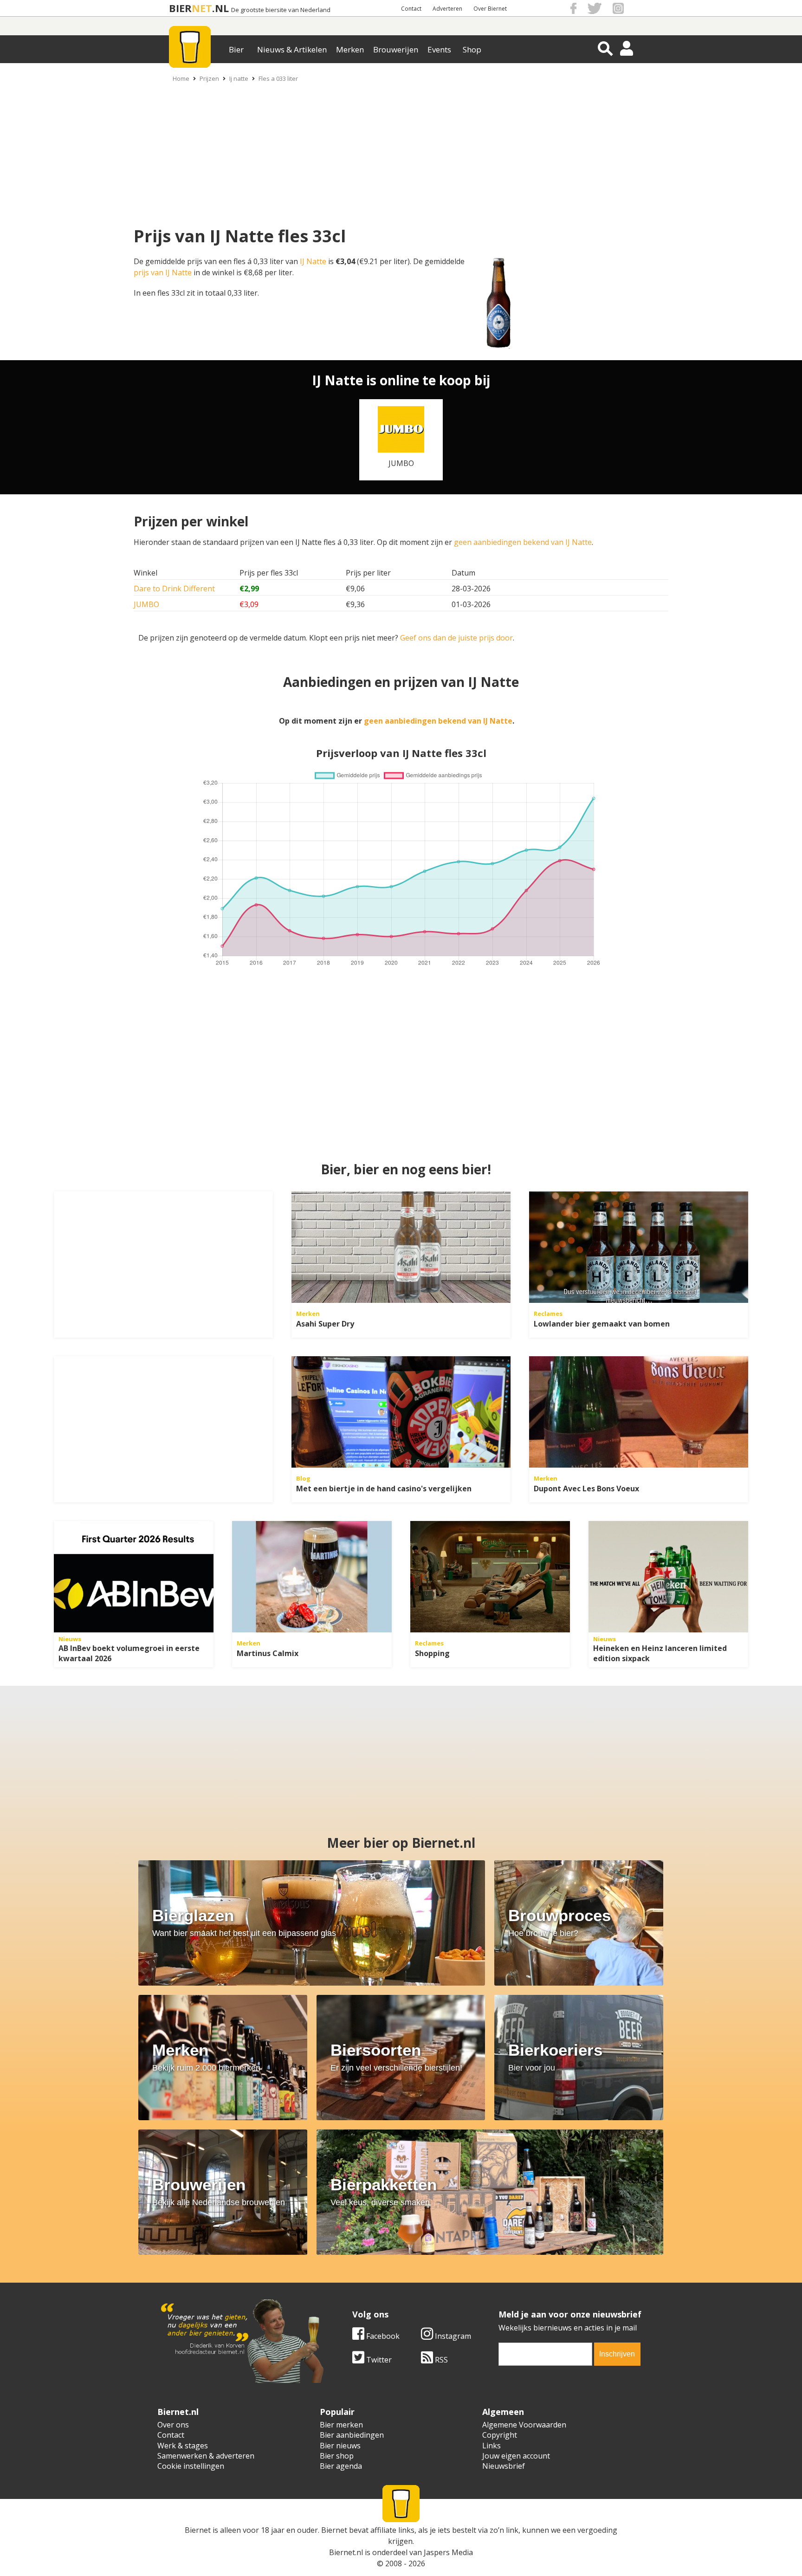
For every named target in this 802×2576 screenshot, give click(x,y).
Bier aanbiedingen (352, 2435)
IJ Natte (313, 261)
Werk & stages (183, 2446)
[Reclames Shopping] (490, 1577)
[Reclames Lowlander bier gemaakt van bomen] (639, 1247)
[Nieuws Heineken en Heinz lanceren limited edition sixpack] (668, 1577)
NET (202, 8)
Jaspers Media (448, 2552)
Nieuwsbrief (504, 2466)
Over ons (173, 2425)
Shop (472, 49)
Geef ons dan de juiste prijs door (456, 638)
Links (492, 2446)
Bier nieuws (340, 2446)
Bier (236, 49)
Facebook (382, 2336)
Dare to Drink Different (174, 589)
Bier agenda (341, 2466)
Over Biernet (490, 9)
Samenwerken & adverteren (206, 2456)
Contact (411, 9)
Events (439, 49)
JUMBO (146, 604)
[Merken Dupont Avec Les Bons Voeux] (639, 1412)
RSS (440, 2360)
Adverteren (447, 9)
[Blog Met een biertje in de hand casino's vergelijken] (401, 1412)
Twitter (378, 2360)
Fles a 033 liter (278, 78)
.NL (220, 8)
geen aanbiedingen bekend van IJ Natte (523, 542)
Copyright (500, 2435)
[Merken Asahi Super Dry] (401, 1247)
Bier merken (341, 2425)
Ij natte (239, 78)
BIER (180, 8)
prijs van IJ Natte (163, 272)
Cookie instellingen (191, 2466)
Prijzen (209, 78)
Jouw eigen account (516, 2456)
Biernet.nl (346, 2552)
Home (181, 78)
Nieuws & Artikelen (292, 49)
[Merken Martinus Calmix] (312, 1577)
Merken (350, 49)
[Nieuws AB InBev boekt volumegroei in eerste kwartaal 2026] (134, 1577)
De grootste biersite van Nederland (281, 10)
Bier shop (337, 2456)
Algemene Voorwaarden (524, 2425)
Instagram (452, 2336)
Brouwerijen (396, 49)
